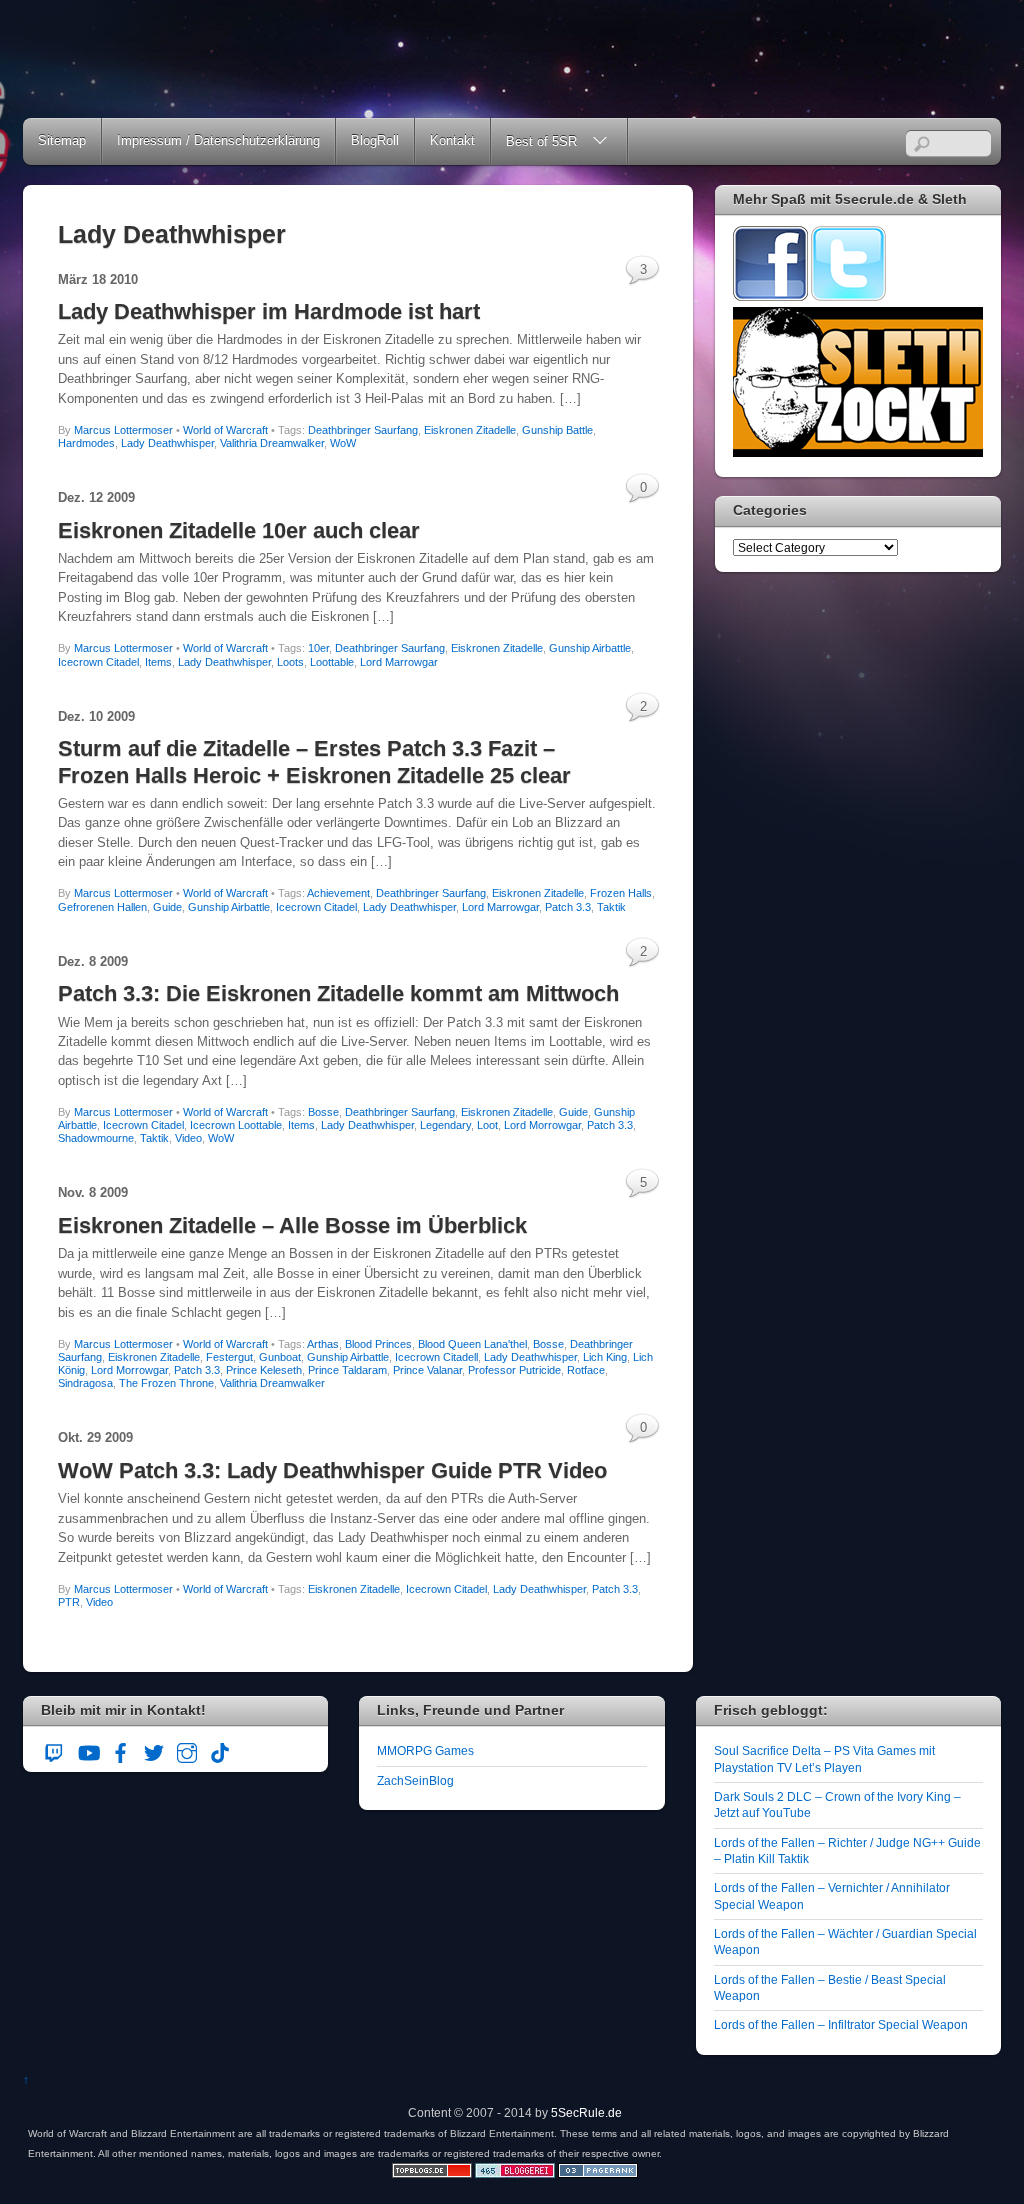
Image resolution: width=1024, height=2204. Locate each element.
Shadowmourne (96, 1138)
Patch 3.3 (568, 907)
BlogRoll (375, 140)
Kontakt (452, 140)
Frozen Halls (621, 893)
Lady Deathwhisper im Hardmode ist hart (269, 311)
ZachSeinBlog (415, 1780)
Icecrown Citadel (98, 662)
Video (188, 1138)
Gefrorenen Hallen (102, 907)
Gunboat (280, 1357)
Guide (167, 907)
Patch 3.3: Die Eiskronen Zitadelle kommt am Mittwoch (338, 993)
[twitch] (55, 1750)
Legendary (445, 1125)
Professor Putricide (514, 1370)
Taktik (611, 907)
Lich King (605, 1357)
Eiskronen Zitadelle (470, 430)
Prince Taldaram (347, 1370)
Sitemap (62, 140)
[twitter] (154, 1750)
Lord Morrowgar (542, 1125)
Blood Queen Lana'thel (472, 1344)
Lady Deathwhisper (167, 443)
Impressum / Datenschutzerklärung (218, 140)
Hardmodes (86, 443)
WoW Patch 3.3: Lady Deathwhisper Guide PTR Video (332, 1470)
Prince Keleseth (264, 1370)
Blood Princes (378, 1344)
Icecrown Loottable (236, 1125)
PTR (69, 1602)
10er (318, 648)
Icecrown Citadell (436, 1357)
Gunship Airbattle (590, 648)
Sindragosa (85, 1383)
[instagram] (187, 1750)
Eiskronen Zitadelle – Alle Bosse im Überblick (292, 1225)
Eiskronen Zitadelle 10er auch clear (239, 530)
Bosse (323, 1112)
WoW (343, 443)
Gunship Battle (557, 430)
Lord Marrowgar (399, 662)
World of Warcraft (225, 430)
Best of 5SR (541, 141)
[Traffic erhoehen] (598, 2173)
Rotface (586, 1370)
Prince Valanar (427, 1370)
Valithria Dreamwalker (272, 443)
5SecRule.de (586, 2112)
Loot (487, 1125)
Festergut (229, 1357)
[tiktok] (220, 1750)
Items (158, 662)
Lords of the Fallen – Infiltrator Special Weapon (841, 2024)
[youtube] (88, 1750)
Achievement (338, 893)
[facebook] (121, 1750)
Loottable (332, 662)
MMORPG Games (425, 1750)
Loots (290, 662)
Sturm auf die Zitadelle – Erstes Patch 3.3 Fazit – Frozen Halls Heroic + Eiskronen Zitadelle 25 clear (314, 761)
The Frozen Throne (166, 1383)
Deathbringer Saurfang (363, 430)
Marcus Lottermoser (123, 430)
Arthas (323, 1344)
